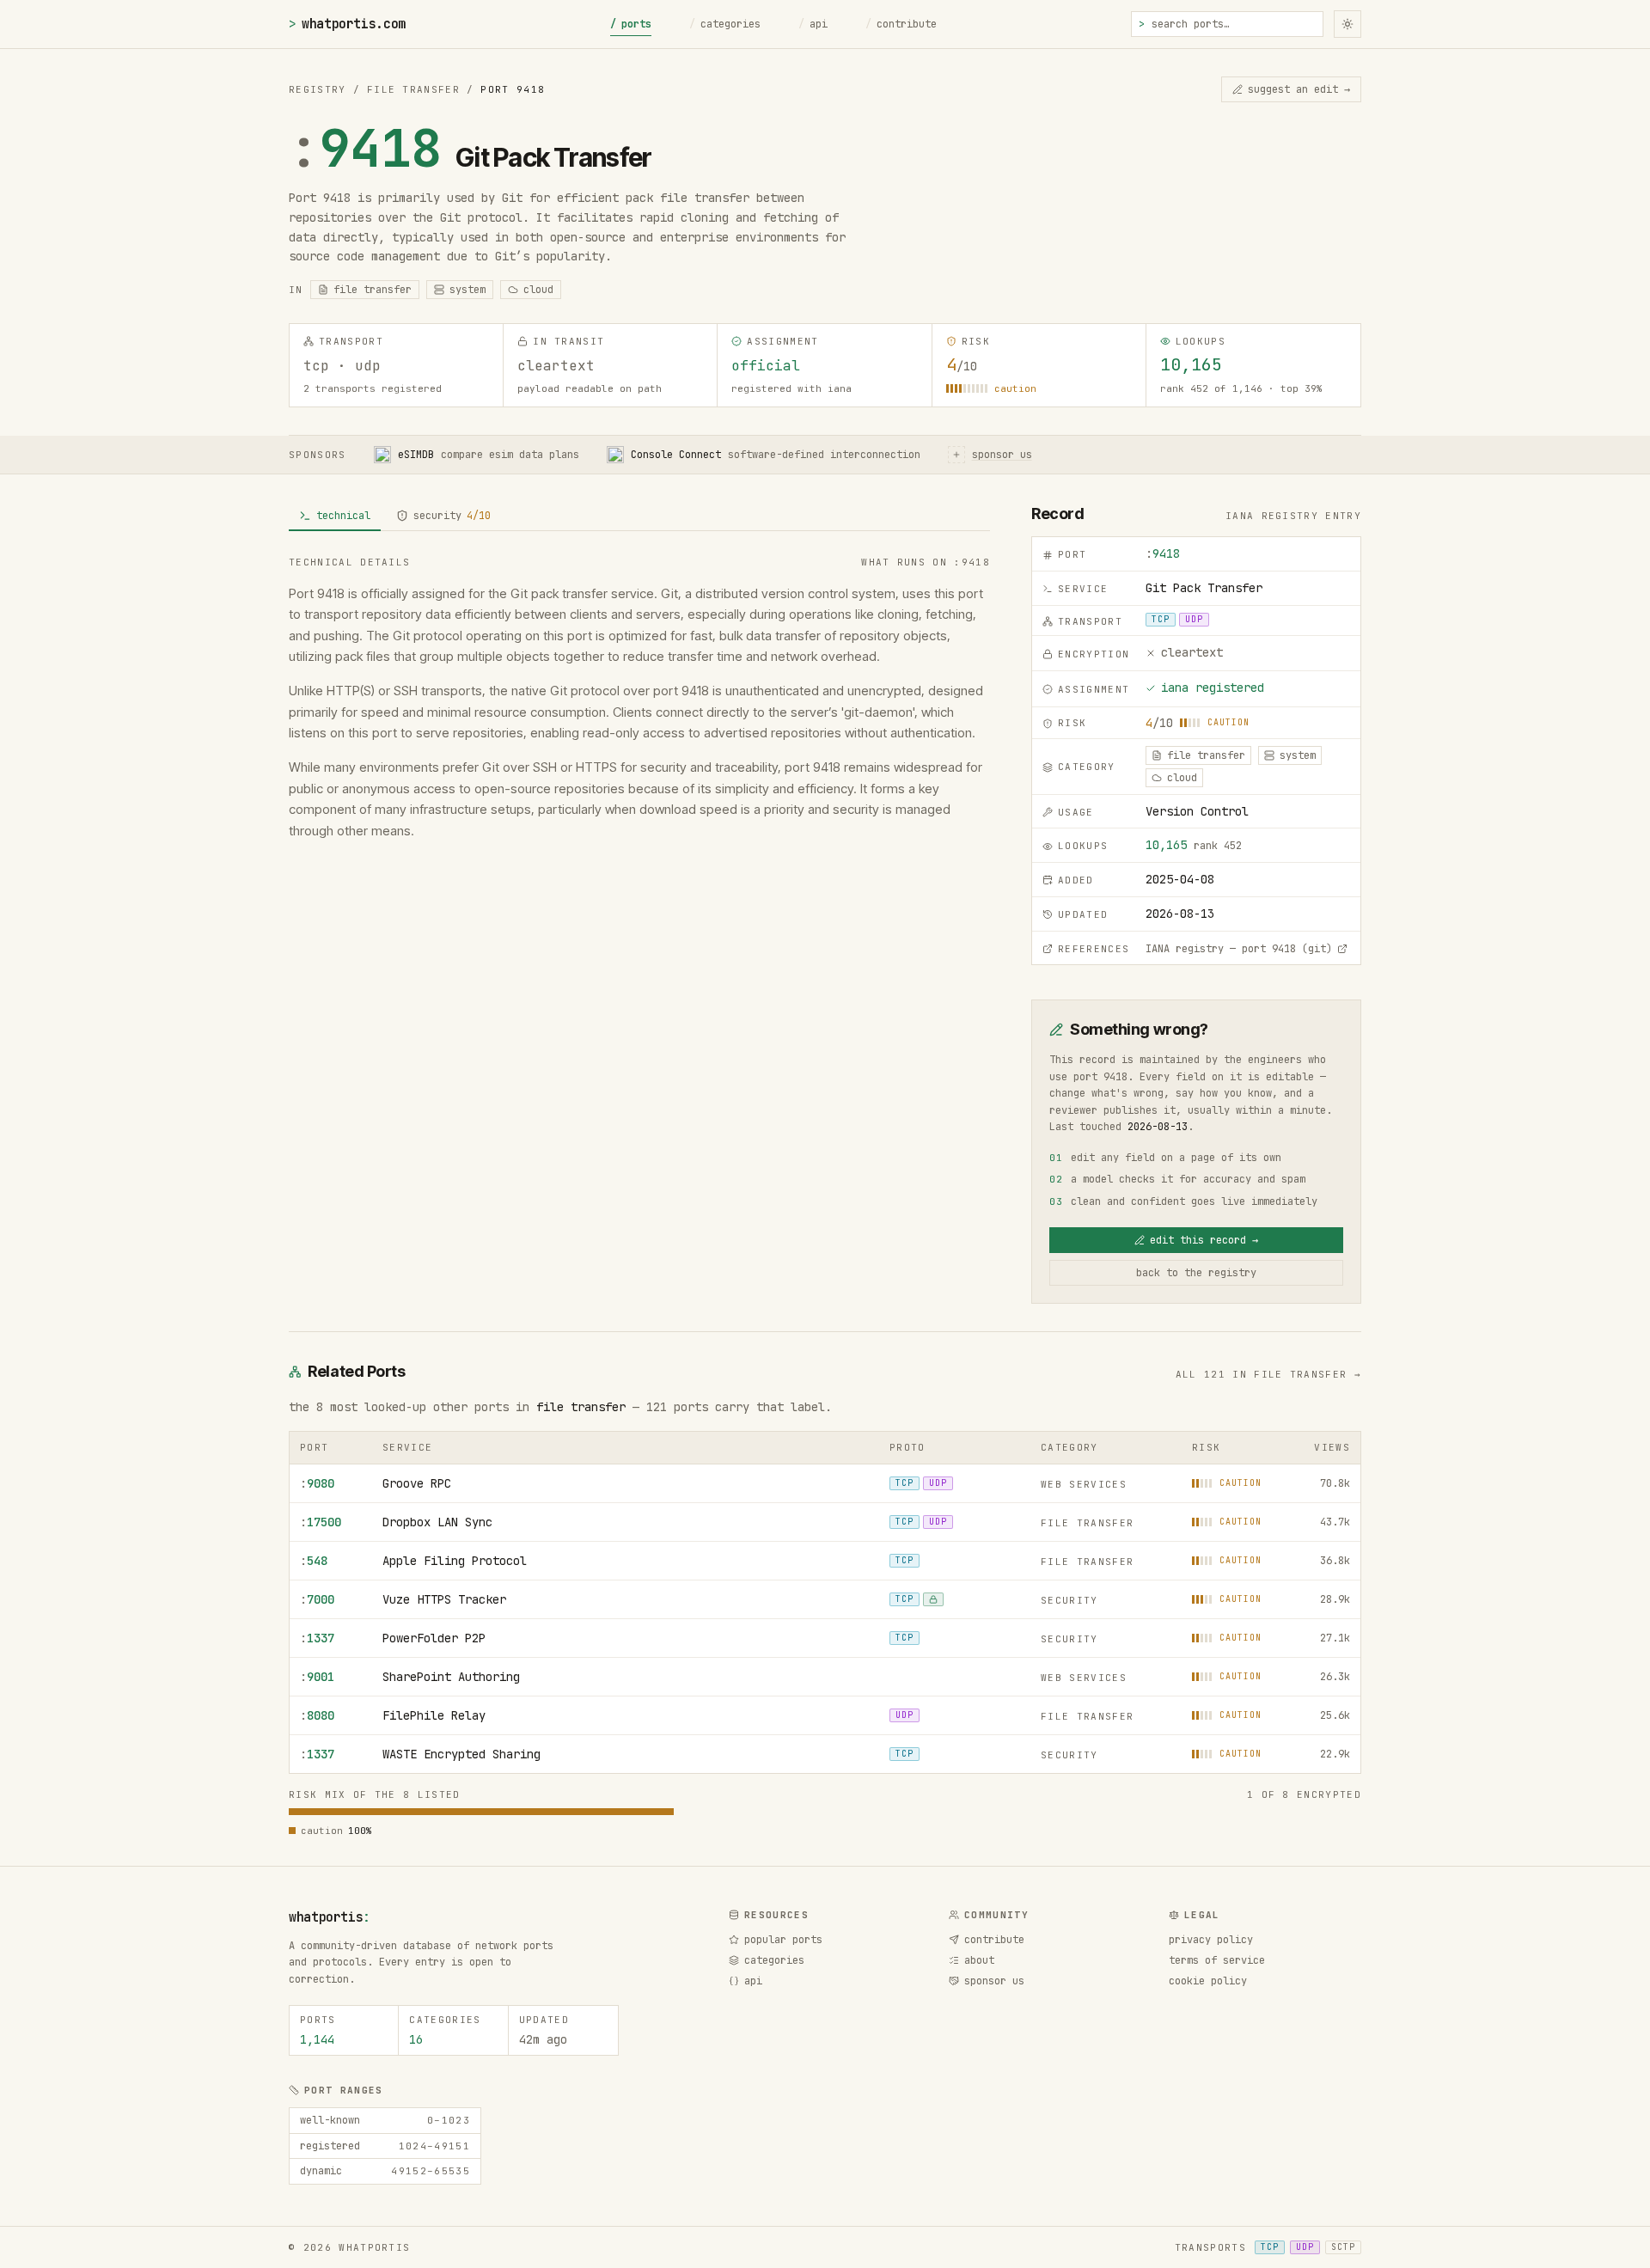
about (979, 1960)
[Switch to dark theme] (1347, 24)
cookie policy (1208, 1981)
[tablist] (639, 517)
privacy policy (1211, 1940)
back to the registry (1196, 1273)
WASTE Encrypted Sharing (461, 1754)
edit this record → (1204, 1240)
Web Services (1084, 1484)
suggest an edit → (1299, 89)
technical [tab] (343, 516)
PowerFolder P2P (434, 1638)
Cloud (538, 290)
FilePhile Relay (434, 1715)
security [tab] (452, 516)
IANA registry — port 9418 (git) (1239, 949)
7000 (317, 1599)
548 (314, 1561)
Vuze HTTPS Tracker (444, 1599)
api (813, 24)
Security (1069, 1600)
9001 (317, 1677)
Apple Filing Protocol (455, 1561)
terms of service (1217, 1960)
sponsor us (994, 1981)
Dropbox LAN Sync (437, 1522)
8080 (317, 1715)
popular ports (783, 1940)
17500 (321, 1522)
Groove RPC (417, 1483)
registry (318, 89)
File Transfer (413, 89)
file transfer (581, 1407)
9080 (317, 1483)
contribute (901, 24)
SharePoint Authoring (451, 1677)
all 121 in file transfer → (1268, 1374)
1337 (317, 1638)
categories (725, 24)
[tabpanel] (639, 698)
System (467, 290)
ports (631, 24)
